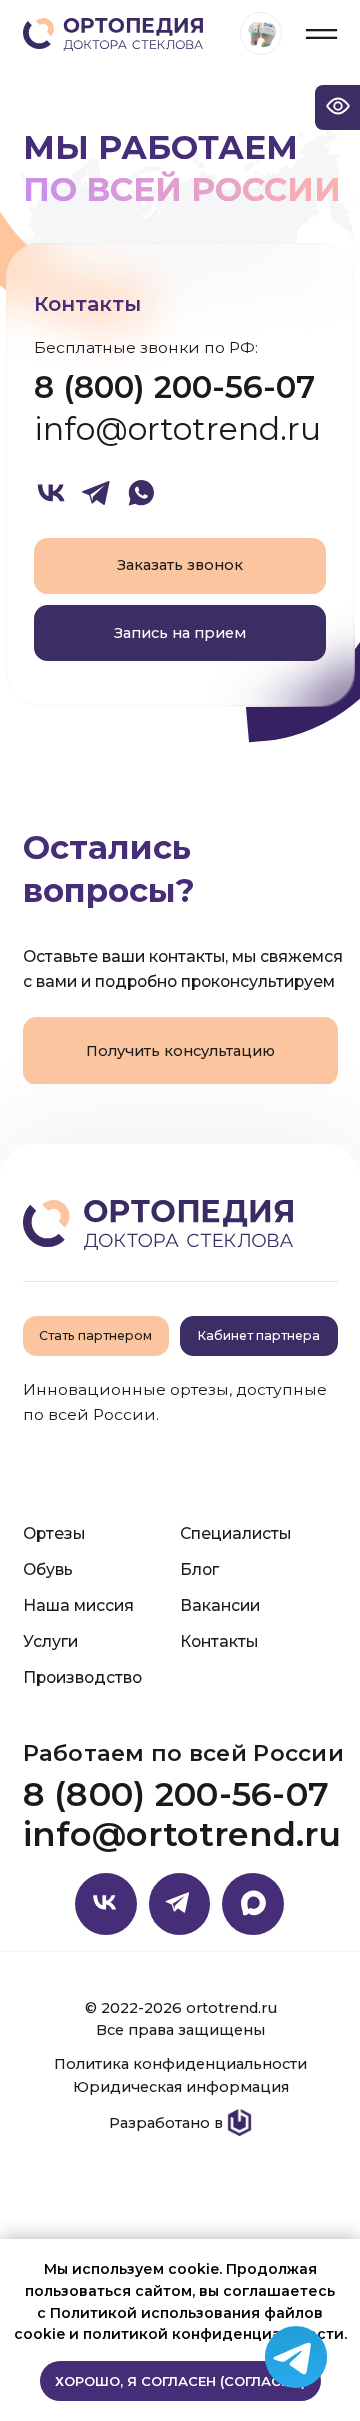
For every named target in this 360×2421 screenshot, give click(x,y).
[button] (180, 633)
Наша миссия (78, 1605)
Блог (199, 1569)
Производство (82, 1677)
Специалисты (235, 1533)
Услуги (50, 1641)
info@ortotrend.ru (177, 429)
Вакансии (220, 1605)
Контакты (219, 1641)
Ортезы (54, 1533)
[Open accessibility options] (337, 107)
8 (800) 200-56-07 (174, 387)
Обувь (48, 1569)
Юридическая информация (181, 2087)
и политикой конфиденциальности (206, 2334)
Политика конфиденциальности (180, 2064)
